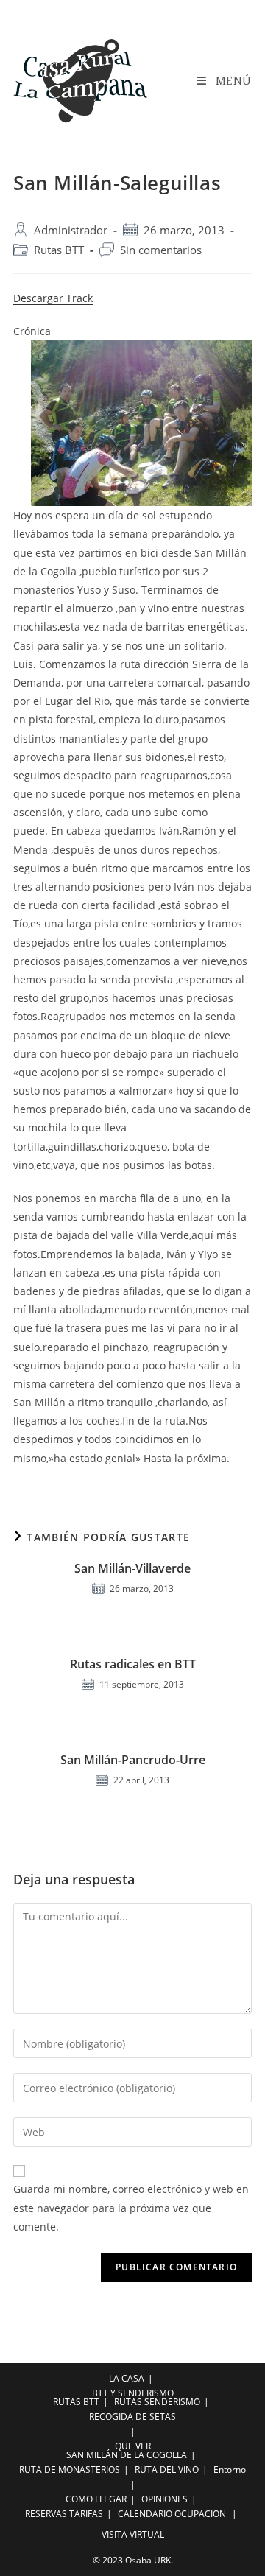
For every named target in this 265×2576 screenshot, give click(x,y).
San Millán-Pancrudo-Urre (133, 1760)
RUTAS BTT (76, 2402)
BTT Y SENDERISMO (133, 2393)
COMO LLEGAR (96, 2499)
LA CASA (127, 2378)
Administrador (71, 230)
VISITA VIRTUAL (133, 2534)
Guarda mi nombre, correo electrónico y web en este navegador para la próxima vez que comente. (131, 2207)
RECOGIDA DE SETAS (132, 2417)
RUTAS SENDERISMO (157, 2402)
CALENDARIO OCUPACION (172, 2514)
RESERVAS (46, 2514)
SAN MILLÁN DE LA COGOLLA (127, 2455)
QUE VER (133, 2446)
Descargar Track (53, 298)
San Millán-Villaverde (132, 1568)
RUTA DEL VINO (167, 2470)
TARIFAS (86, 2514)
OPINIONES (165, 2499)
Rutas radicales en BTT (133, 1664)
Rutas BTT (59, 250)
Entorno (230, 2470)
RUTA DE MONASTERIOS (70, 2470)
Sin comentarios (161, 250)
